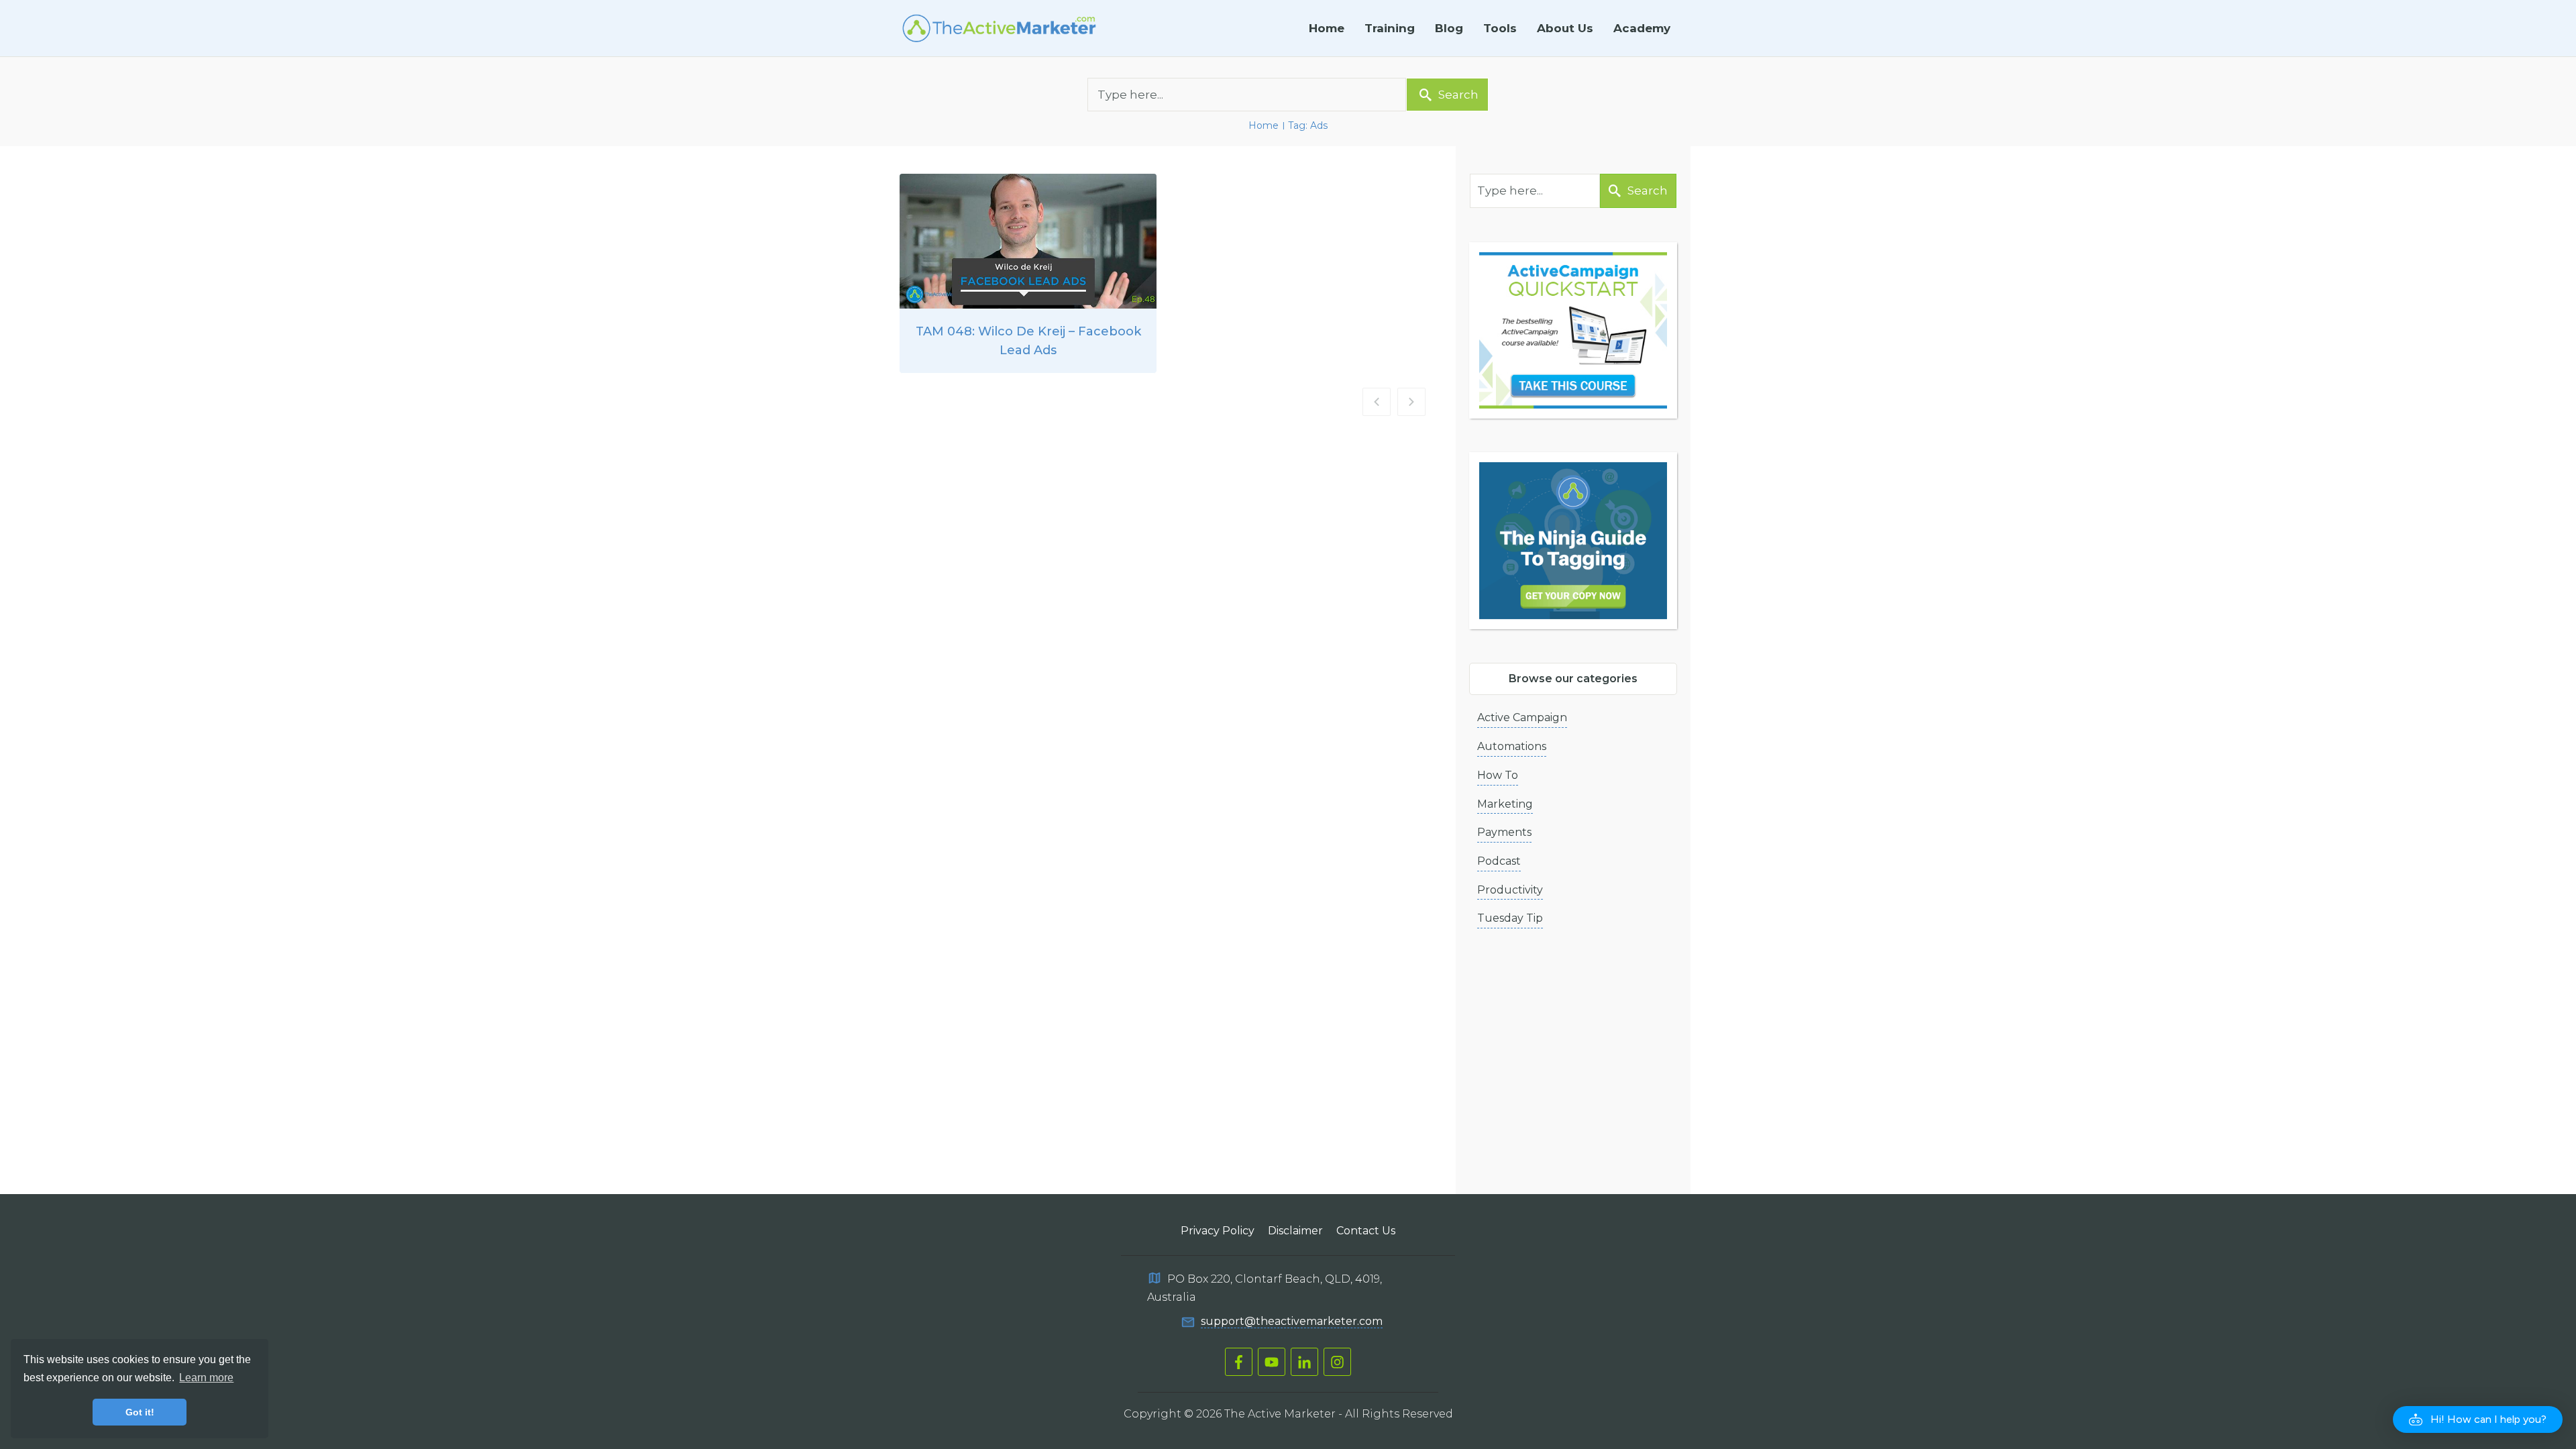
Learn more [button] (206, 1378)
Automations (1512, 746)
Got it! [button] (140, 1412)
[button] (2478, 1419)
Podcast (1499, 861)
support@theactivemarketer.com (1292, 1321)
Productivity (1510, 890)
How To (1498, 775)
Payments (1504, 832)
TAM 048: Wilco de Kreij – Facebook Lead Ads (1028, 273)
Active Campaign (1522, 717)
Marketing (1505, 804)
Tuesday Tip (1510, 918)
